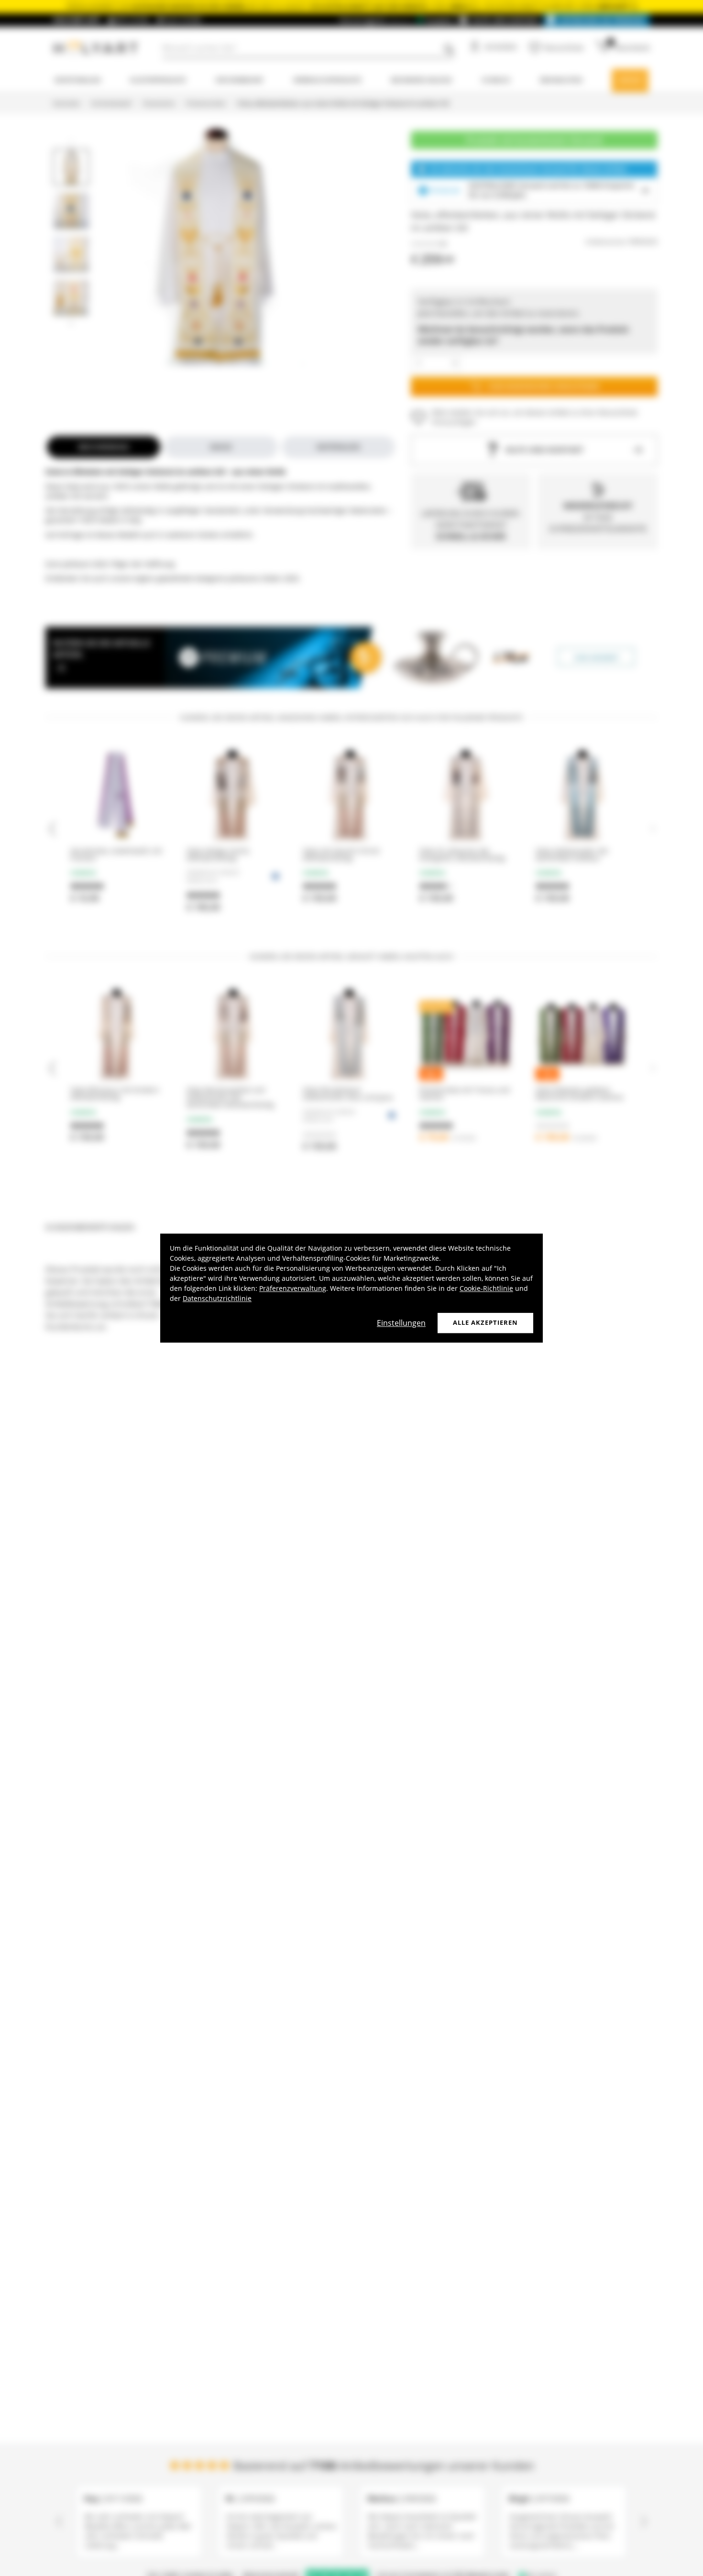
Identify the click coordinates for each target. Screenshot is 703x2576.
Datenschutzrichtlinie (217, 1298)
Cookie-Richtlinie (486, 1288)
